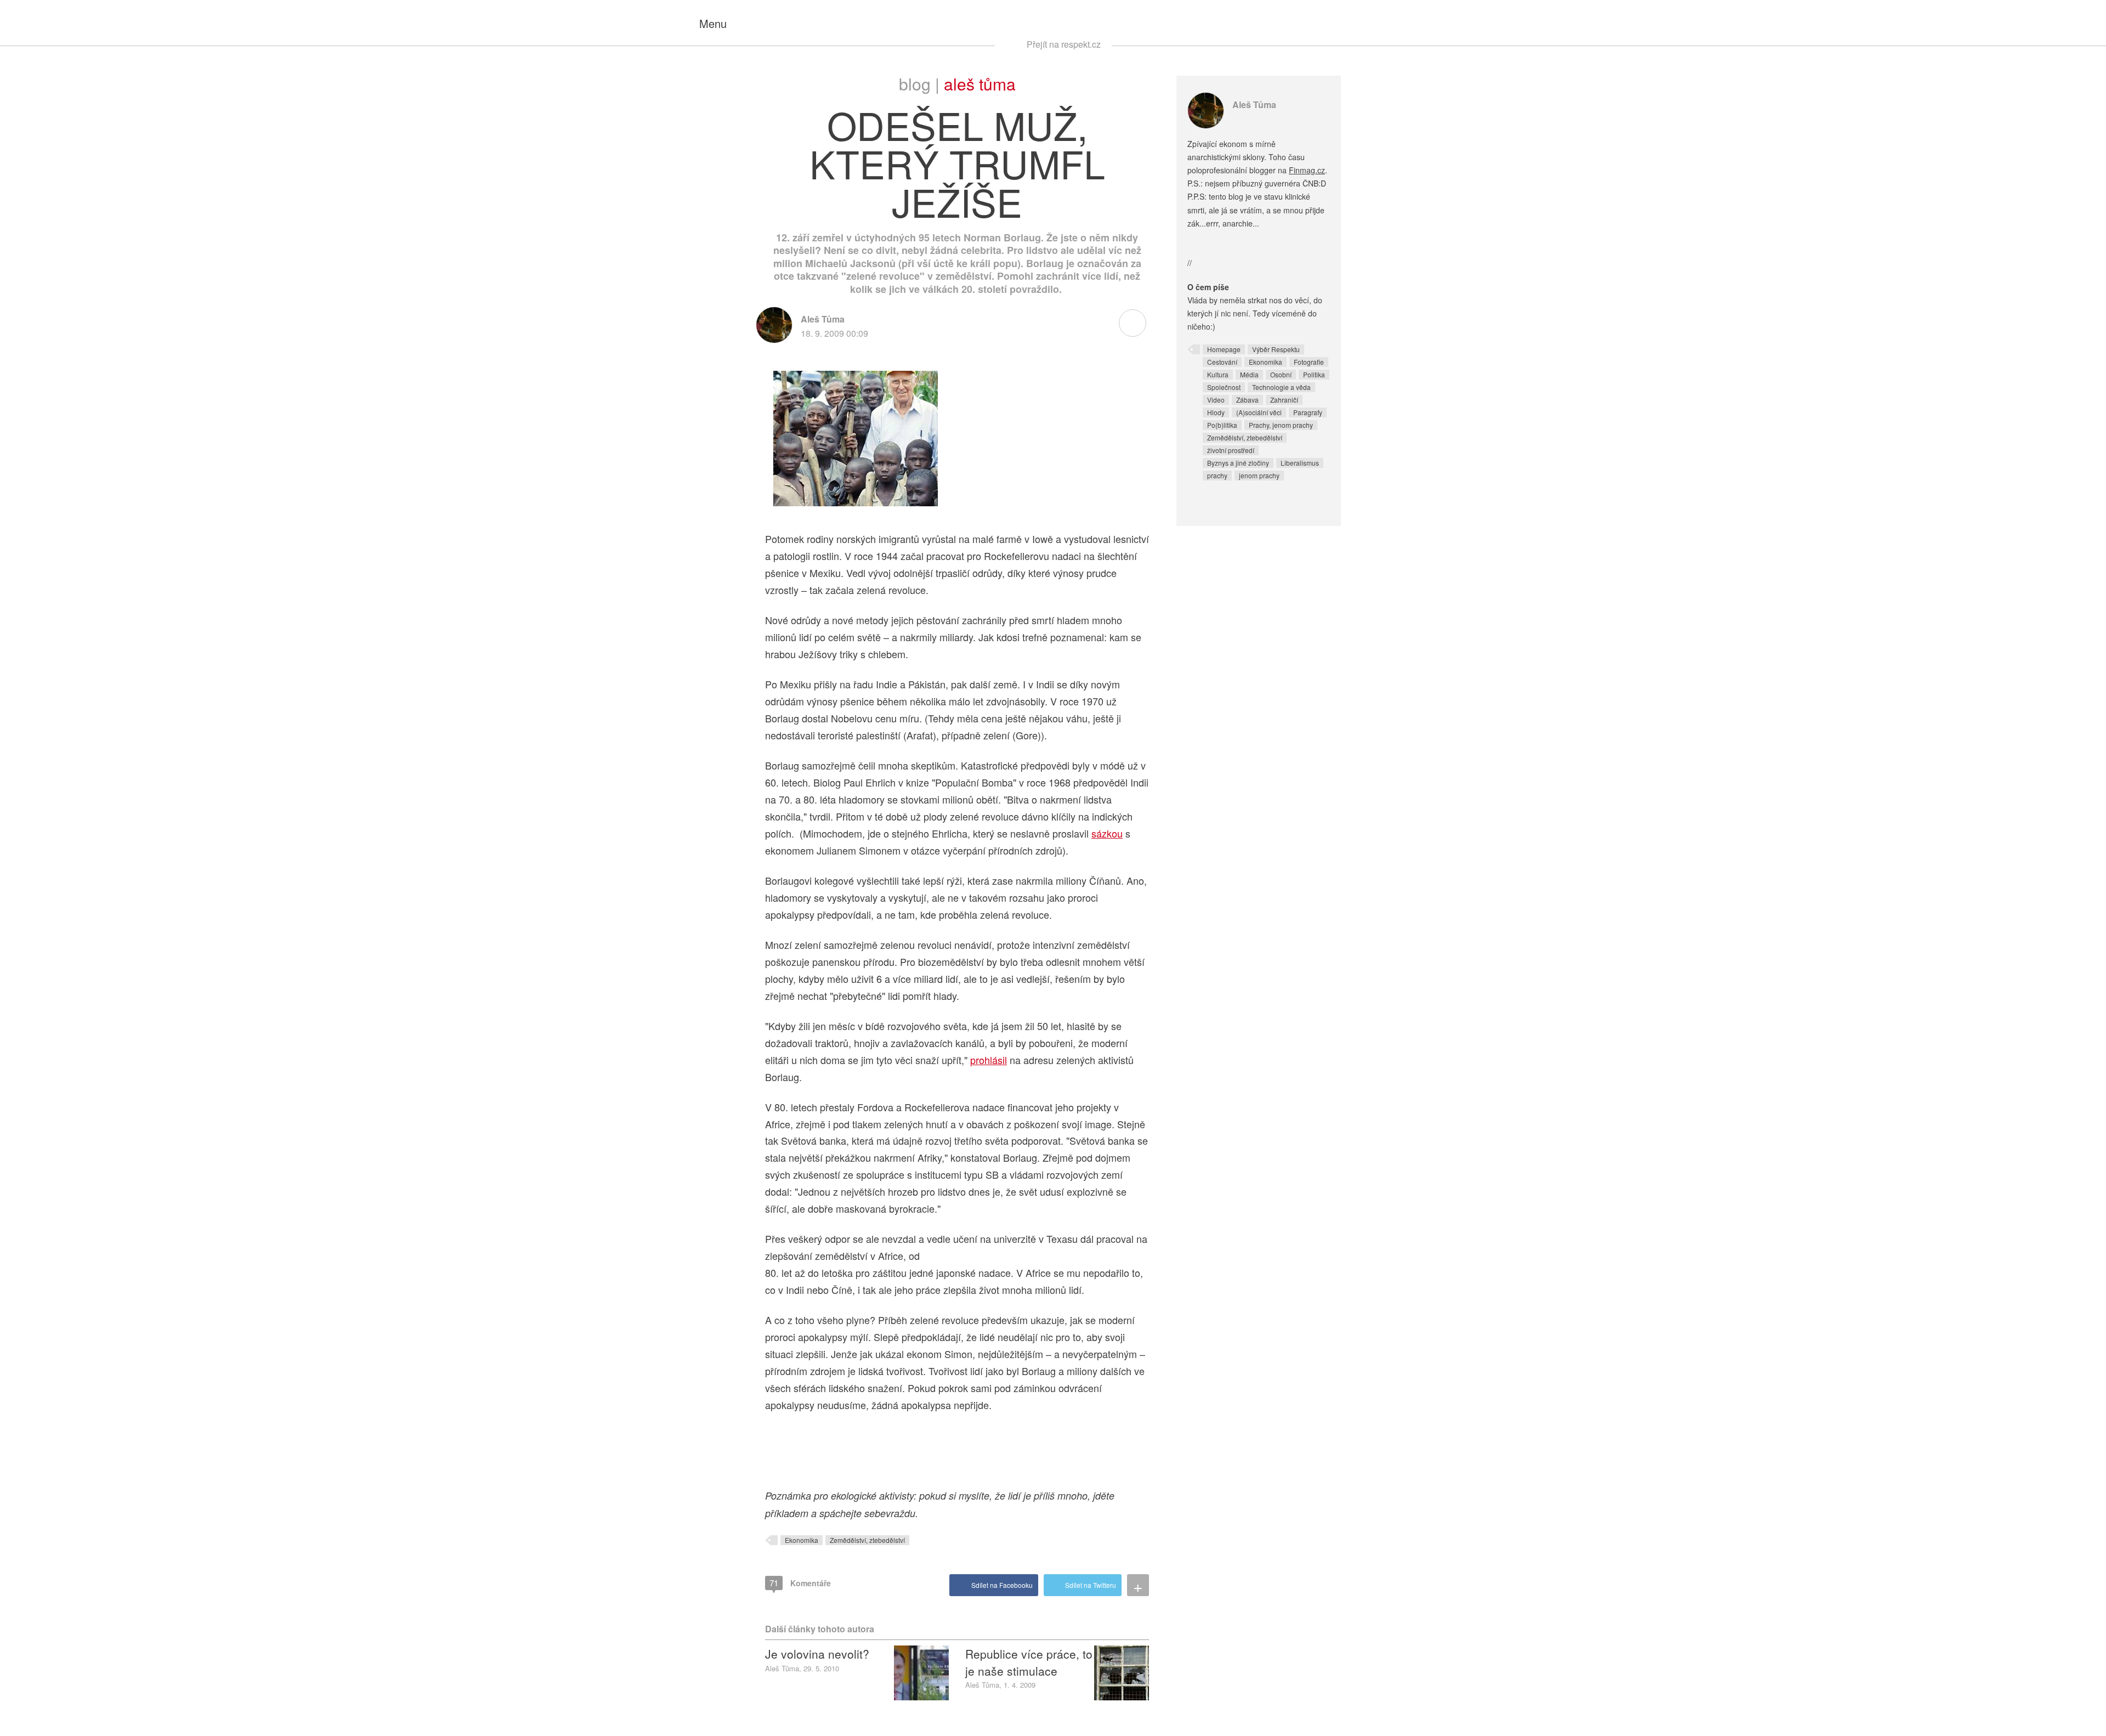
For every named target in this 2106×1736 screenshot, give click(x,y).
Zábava (1247, 400)
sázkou (1107, 833)
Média (1249, 374)
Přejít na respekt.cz (1064, 44)
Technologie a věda (1281, 387)
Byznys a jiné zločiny (1238, 463)
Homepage (1224, 349)
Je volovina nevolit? (817, 1654)
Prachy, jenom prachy (1281, 425)
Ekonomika (802, 1540)
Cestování (1222, 362)
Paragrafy (1308, 412)
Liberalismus (1300, 463)
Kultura (1218, 374)
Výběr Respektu (1276, 349)
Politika (1314, 374)
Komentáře (800, 1583)
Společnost (1224, 387)
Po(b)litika (1222, 425)
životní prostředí (1231, 450)
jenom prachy (1259, 475)
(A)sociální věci (1259, 412)
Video (1216, 400)
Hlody (1216, 412)
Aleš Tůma (980, 84)
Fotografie (1309, 362)
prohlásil (989, 1060)
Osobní (1281, 374)
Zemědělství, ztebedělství (867, 1540)
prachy (1217, 475)
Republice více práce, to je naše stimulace (1029, 1662)
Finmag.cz (1307, 170)
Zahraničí (1284, 400)
